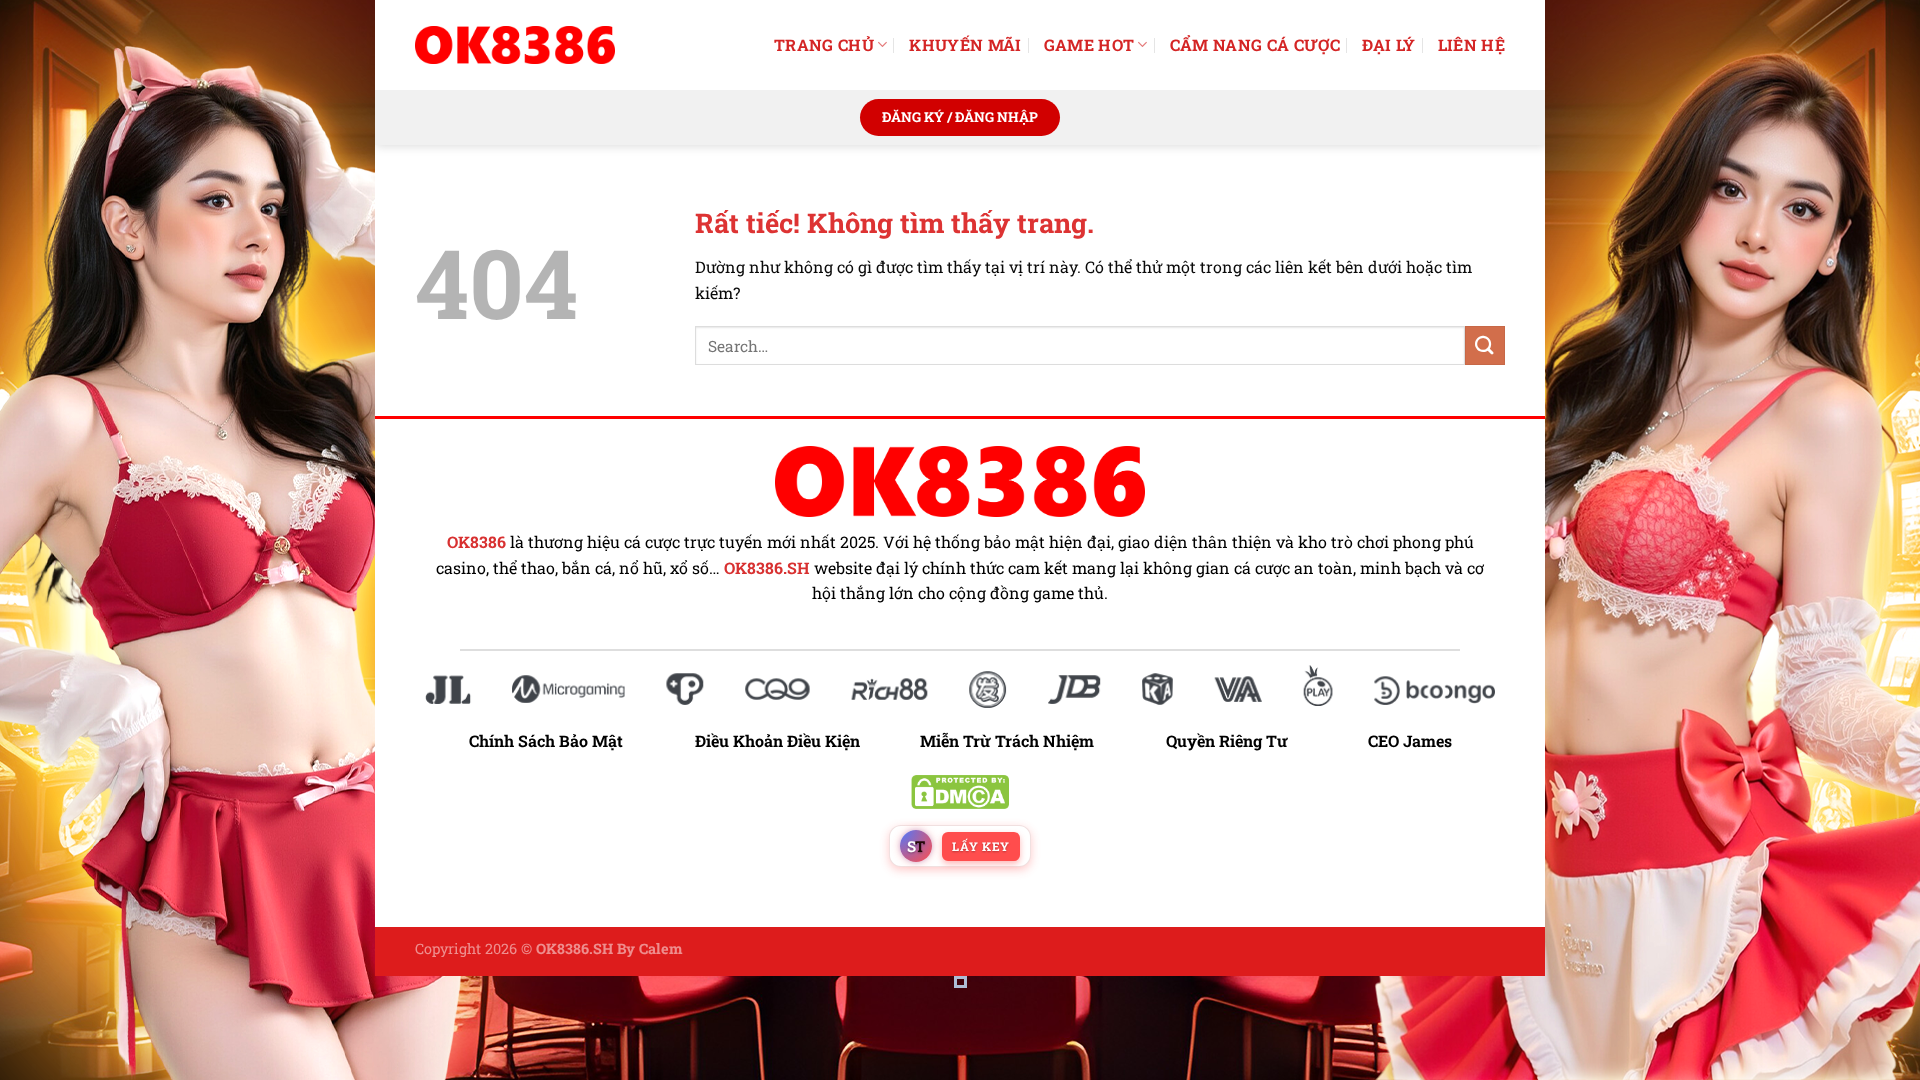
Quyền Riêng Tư (1227, 740)
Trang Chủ (824, 44)
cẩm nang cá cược (1255, 44)
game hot (1089, 44)
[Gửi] (1485, 345)
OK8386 (476, 542)
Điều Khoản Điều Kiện (777, 740)
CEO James (1410, 740)
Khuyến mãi (965, 44)
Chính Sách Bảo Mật (556, 740)
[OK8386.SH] (515, 45)
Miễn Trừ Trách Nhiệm (1007, 740)
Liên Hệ (1471, 44)
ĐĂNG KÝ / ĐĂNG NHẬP (960, 117)
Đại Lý (1389, 44)
